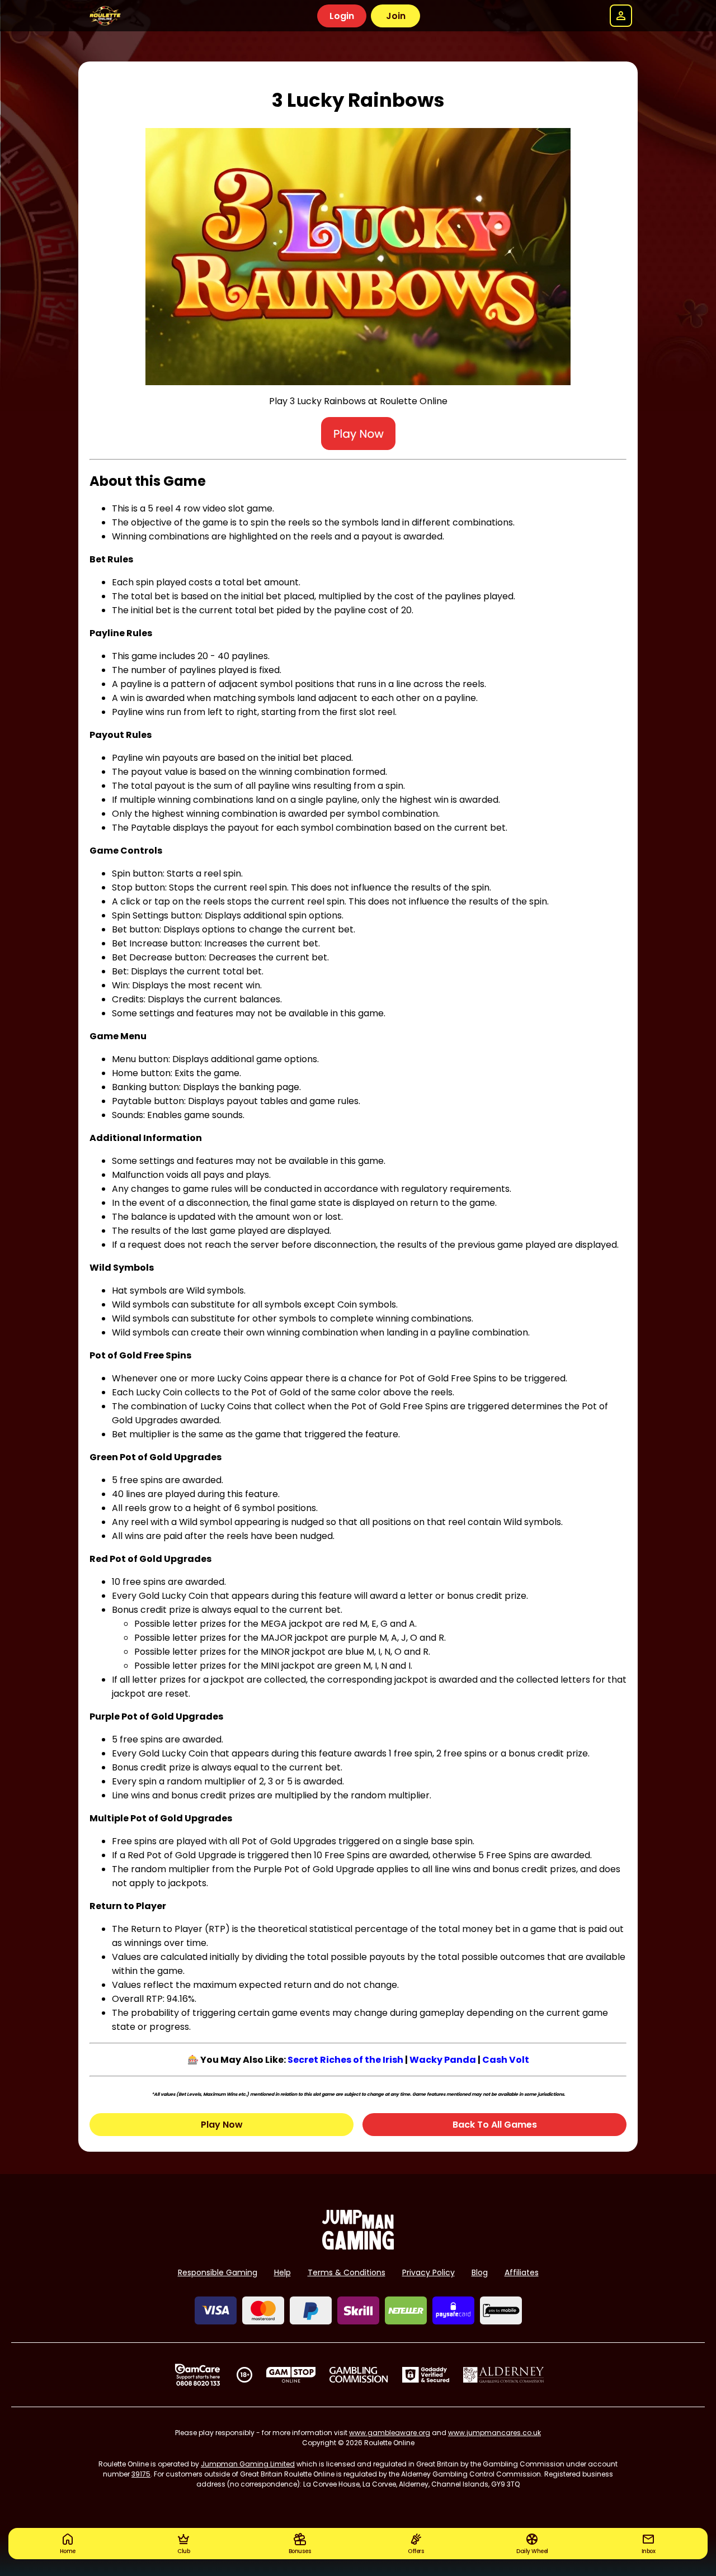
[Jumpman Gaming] (358, 2246)
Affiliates (522, 2272)
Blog (480, 2272)
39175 (141, 2474)
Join (396, 16)
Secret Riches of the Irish (345, 2060)
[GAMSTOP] (291, 2375)
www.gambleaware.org (390, 2433)
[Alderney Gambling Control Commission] (504, 2375)
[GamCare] (197, 2375)
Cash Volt (506, 2060)
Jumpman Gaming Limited (248, 2464)
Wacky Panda (443, 2060)
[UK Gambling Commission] (359, 2375)
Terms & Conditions (347, 2272)
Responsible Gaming (218, 2272)
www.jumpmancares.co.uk (494, 2433)
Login (342, 16)
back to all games (495, 2125)
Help (282, 2272)
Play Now (222, 2125)
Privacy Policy (428, 2272)
